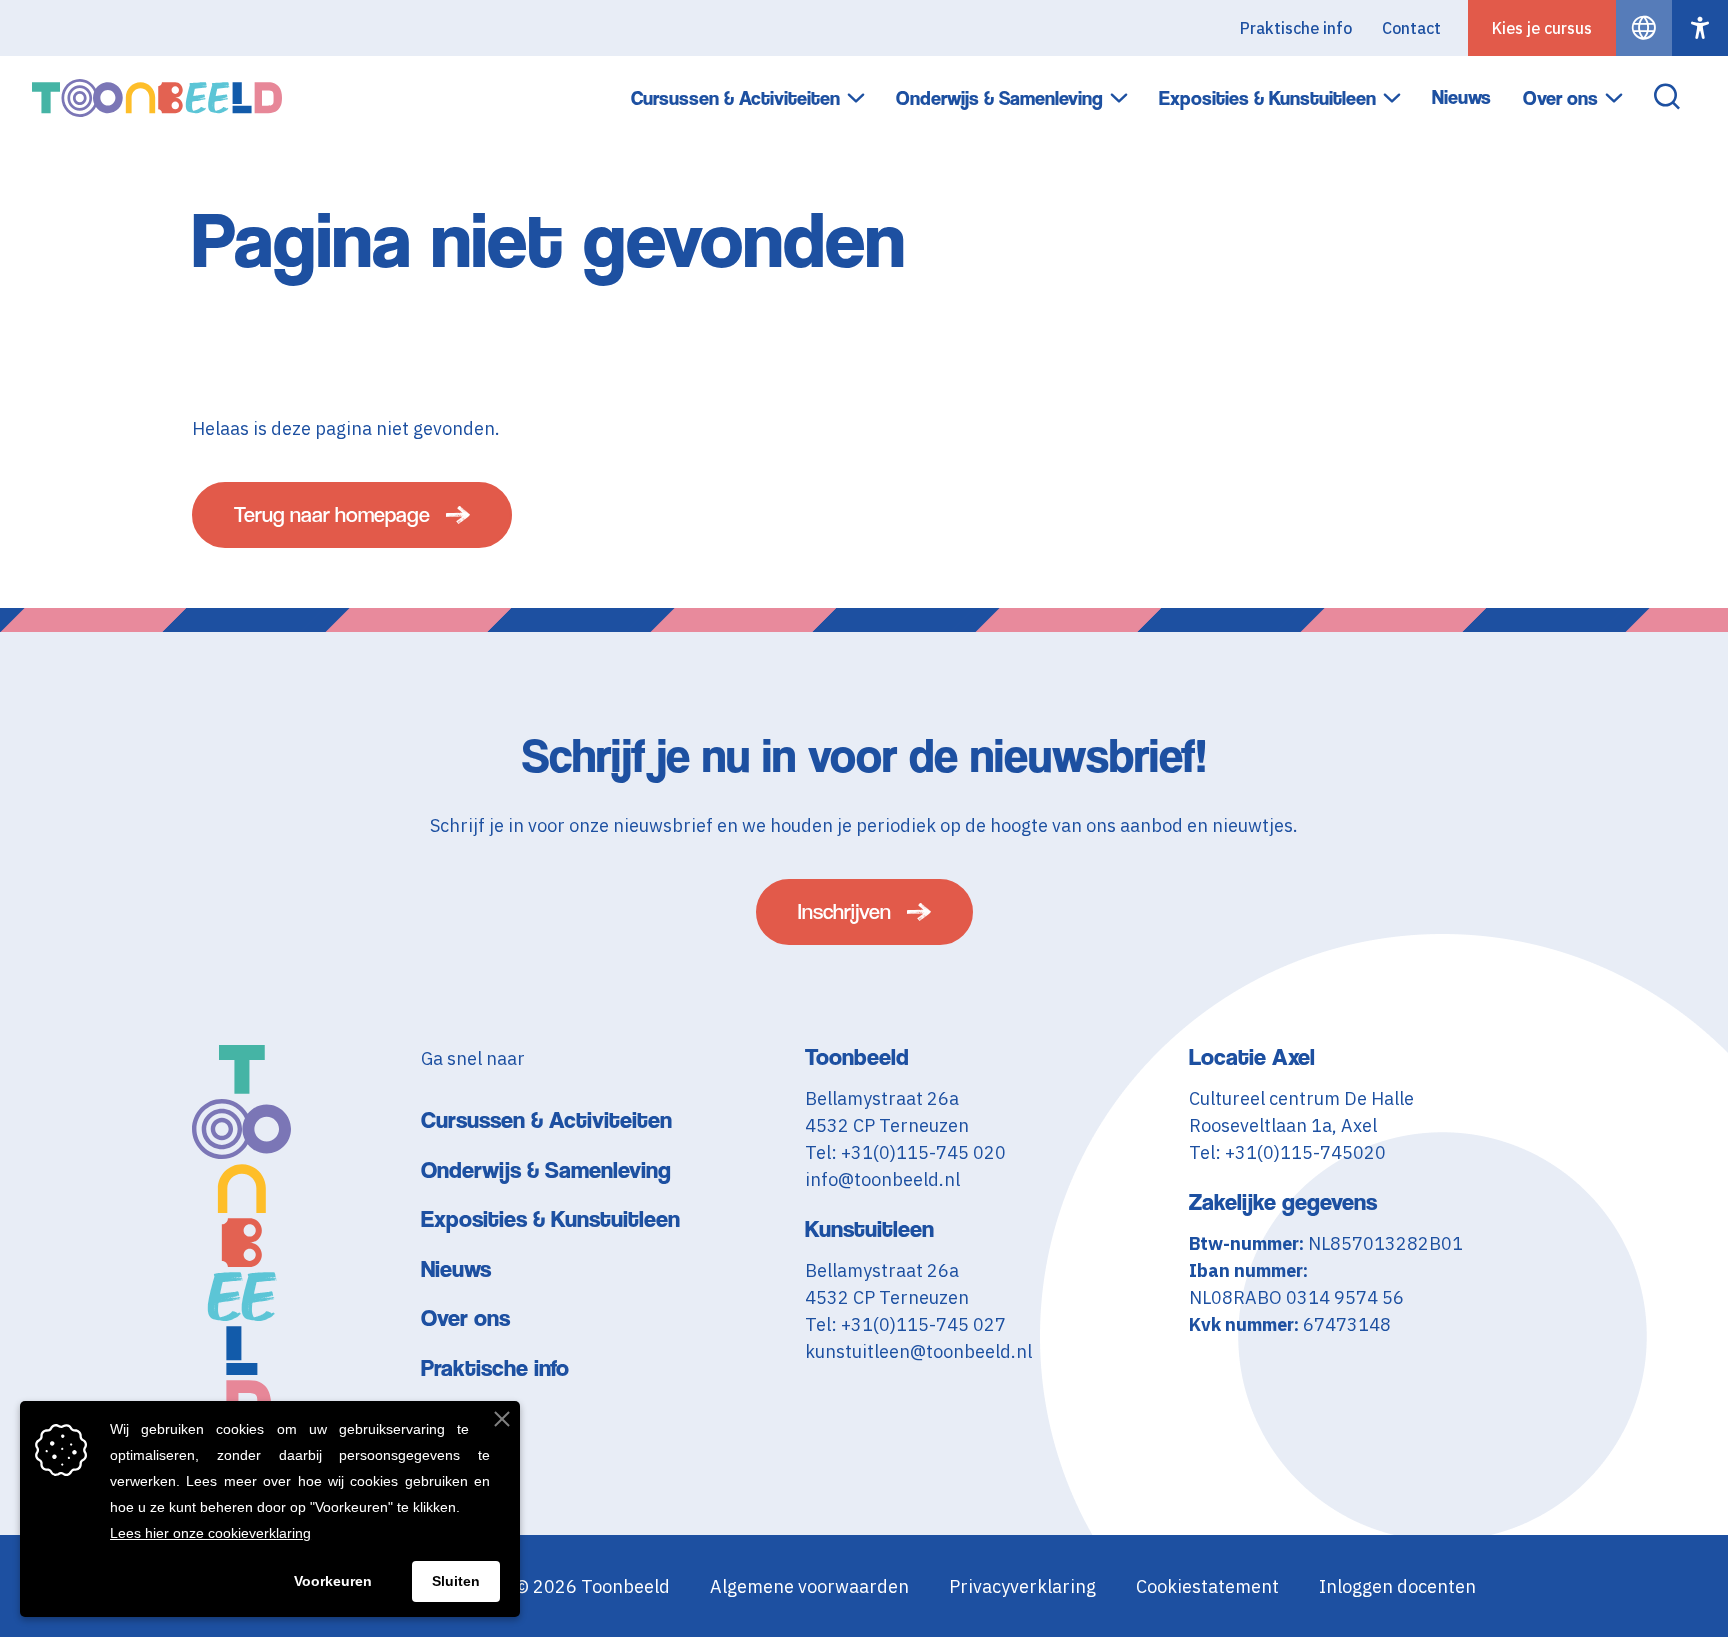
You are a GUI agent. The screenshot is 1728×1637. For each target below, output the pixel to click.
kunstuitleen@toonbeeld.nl (918, 1351)
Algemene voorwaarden (809, 1586)
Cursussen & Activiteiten (735, 98)
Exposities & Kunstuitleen (1267, 98)
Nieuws (1461, 97)
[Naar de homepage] (157, 98)
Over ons (1560, 98)
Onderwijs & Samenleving (999, 98)
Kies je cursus (1542, 28)
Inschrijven (844, 911)
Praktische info (1296, 28)
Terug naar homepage (332, 514)
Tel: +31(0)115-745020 (1287, 1152)
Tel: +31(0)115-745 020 (905, 1152)
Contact (1411, 28)
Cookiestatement (1207, 1586)
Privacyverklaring (1022, 1586)
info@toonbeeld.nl (882, 1179)
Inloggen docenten (1397, 1586)
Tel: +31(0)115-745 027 (905, 1324)
